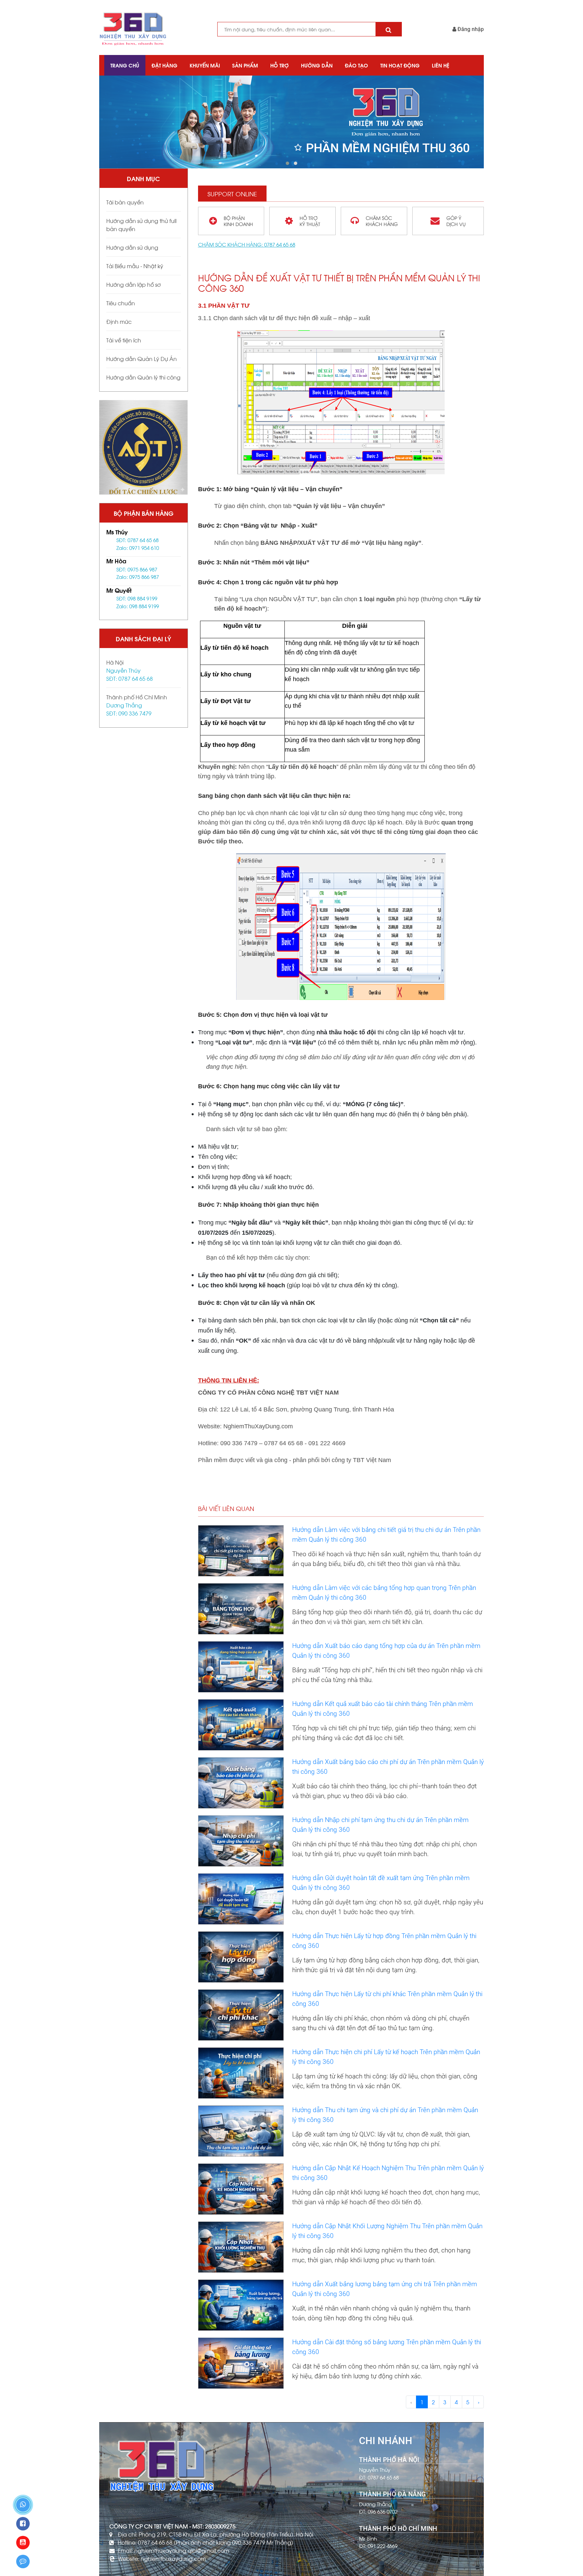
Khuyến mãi (205, 65)
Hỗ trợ (280, 65)
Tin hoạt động (400, 65)
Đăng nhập (470, 29)
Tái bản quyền (125, 202)
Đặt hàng (164, 65)
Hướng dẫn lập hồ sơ (133, 284)
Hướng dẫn (317, 65)
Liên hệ (441, 65)
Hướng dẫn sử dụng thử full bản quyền (141, 225)
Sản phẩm (245, 65)
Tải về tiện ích (124, 340)
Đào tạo (356, 65)
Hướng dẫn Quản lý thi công (143, 377)
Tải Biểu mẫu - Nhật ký (135, 266)
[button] (287, 163)
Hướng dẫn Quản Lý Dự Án (142, 358)
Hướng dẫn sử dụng (132, 247)
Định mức (119, 321)
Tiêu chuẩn (121, 303)
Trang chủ (125, 65)
